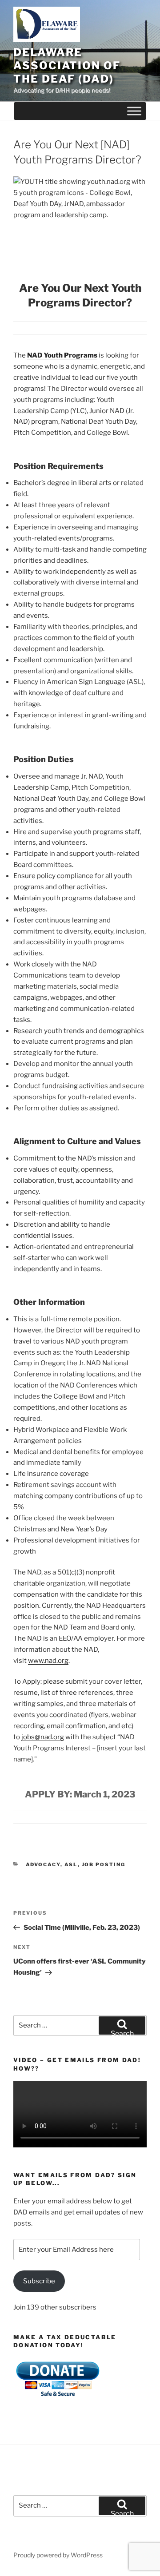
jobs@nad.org (43, 1737)
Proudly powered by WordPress (58, 2555)
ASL (71, 1864)
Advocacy (43, 1864)
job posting (104, 1864)
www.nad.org (48, 1661)
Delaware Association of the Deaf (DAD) (67, 66)
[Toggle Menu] (134, 111)
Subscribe (39, 2281)
